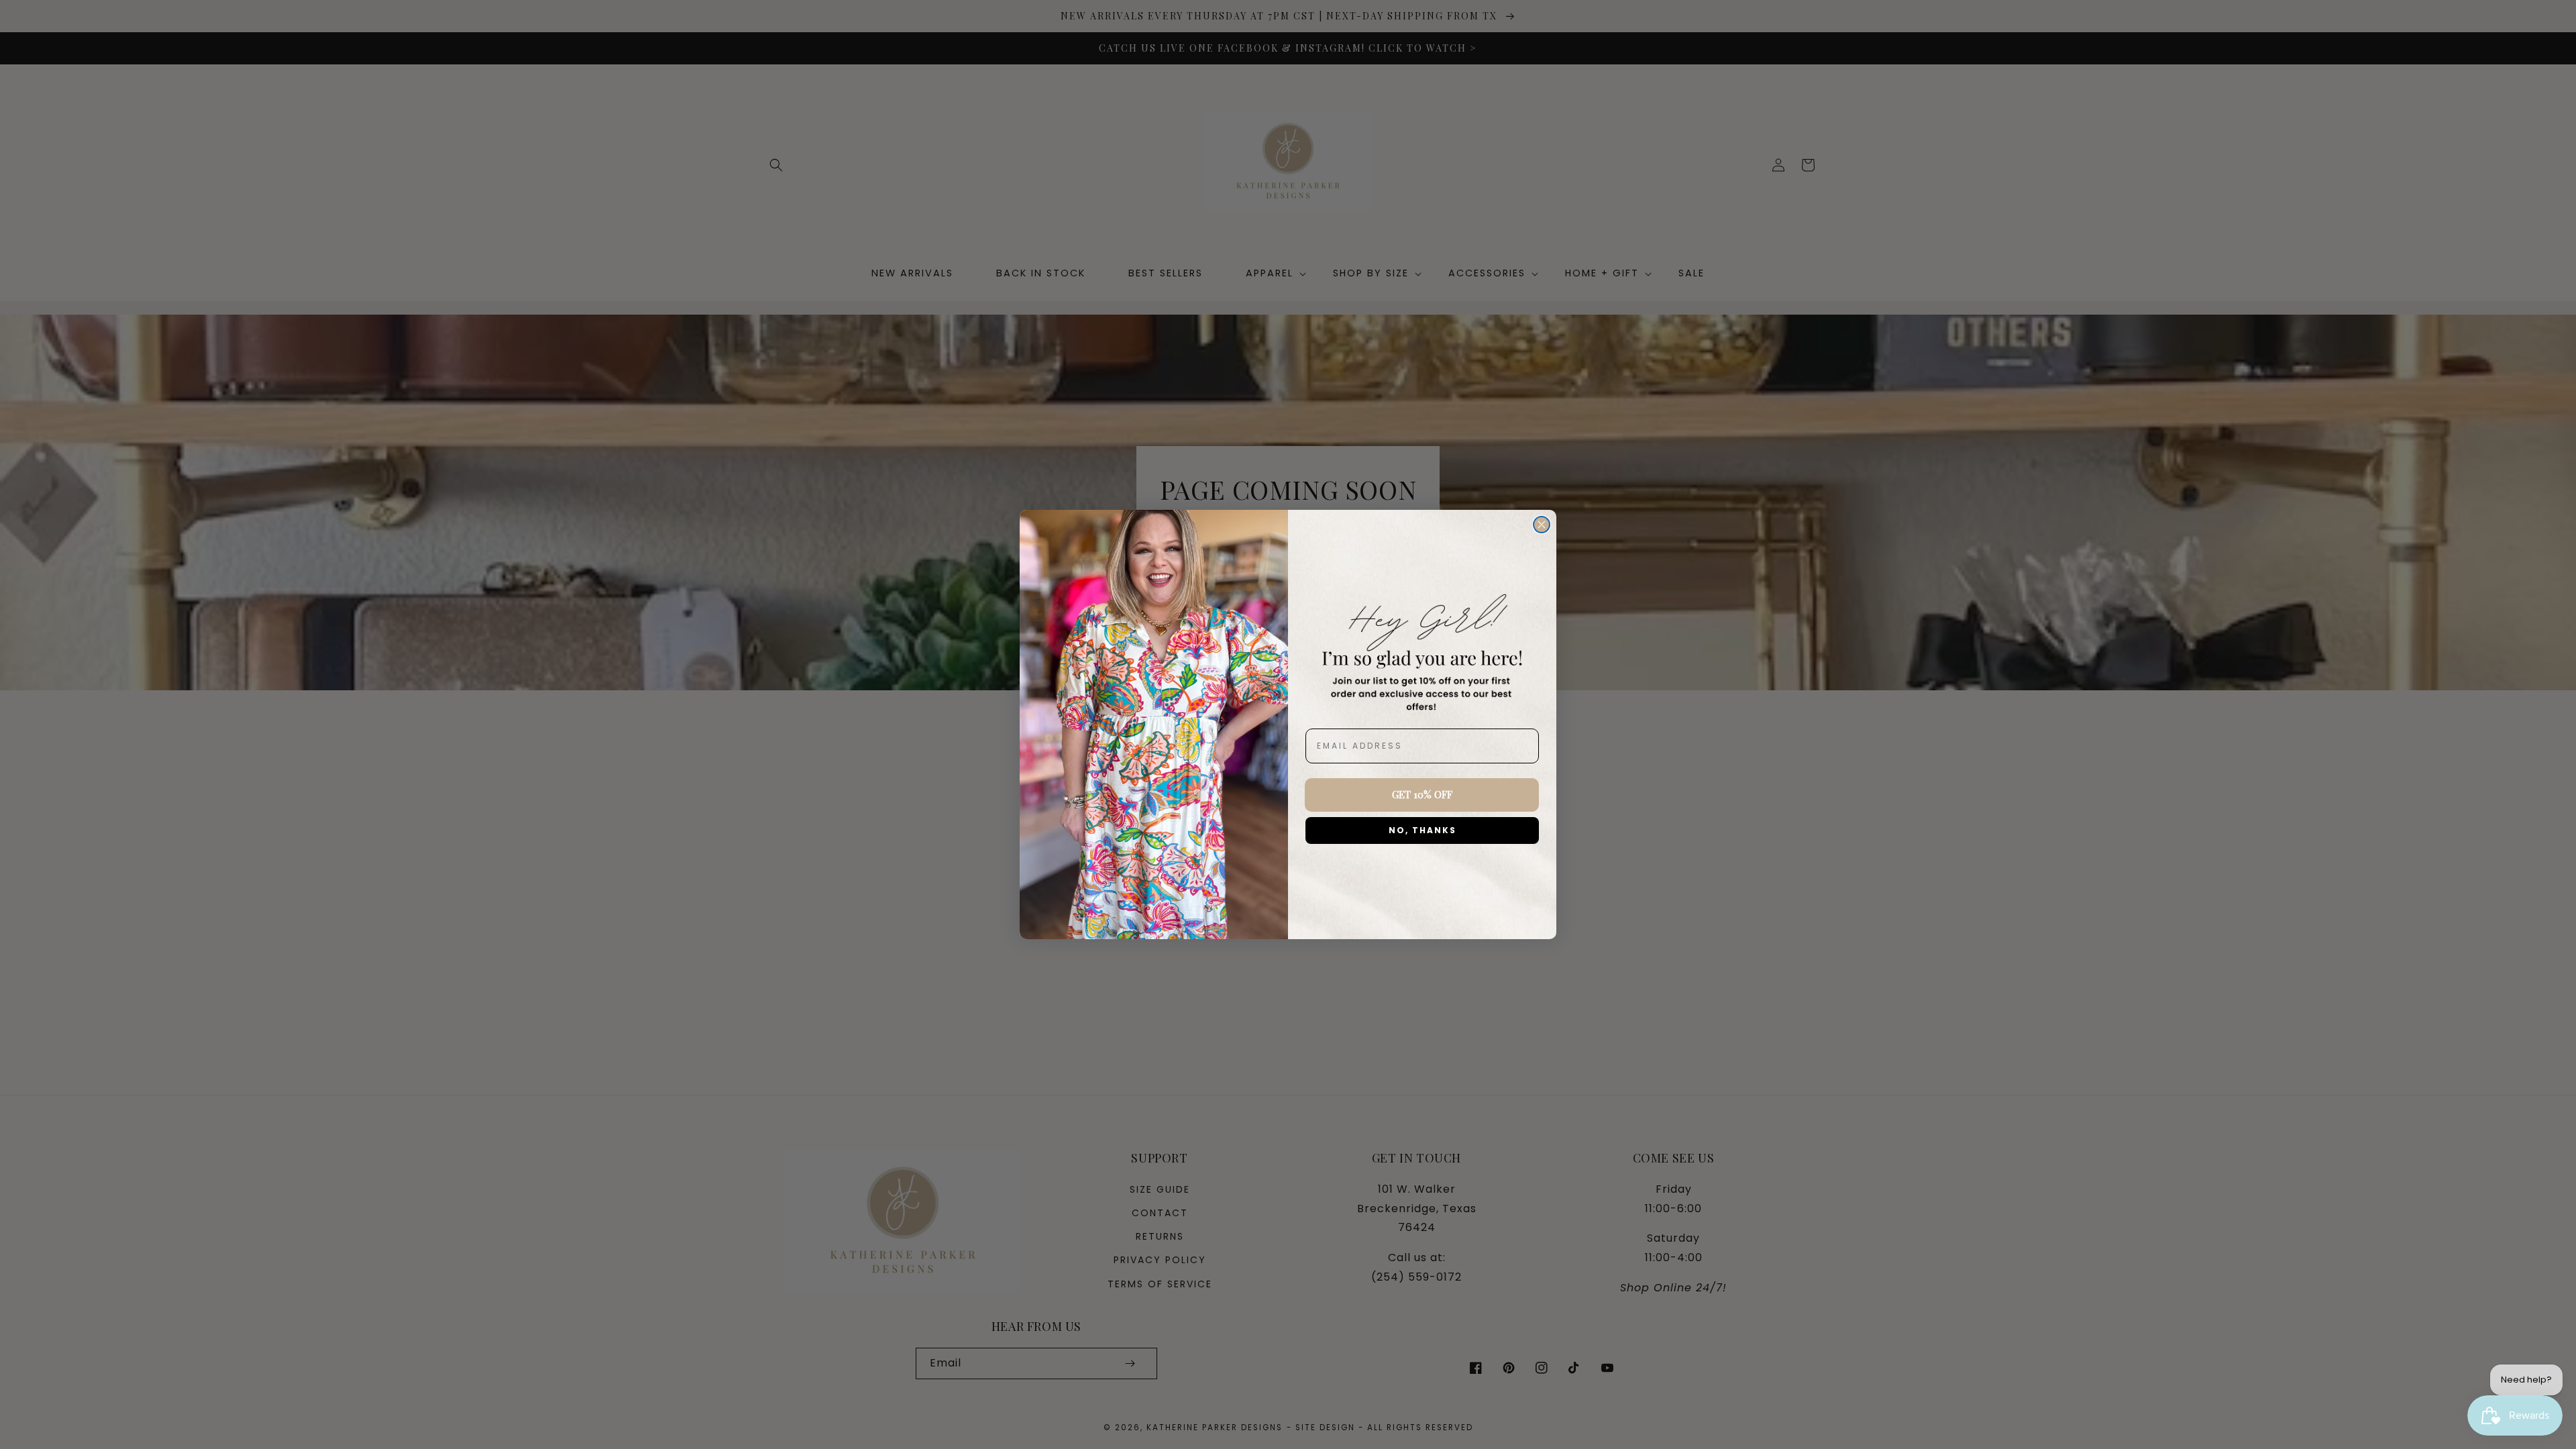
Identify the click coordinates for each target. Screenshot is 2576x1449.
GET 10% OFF (1422, 794)
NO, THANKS (1423, 830)
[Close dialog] (1542, 525)
